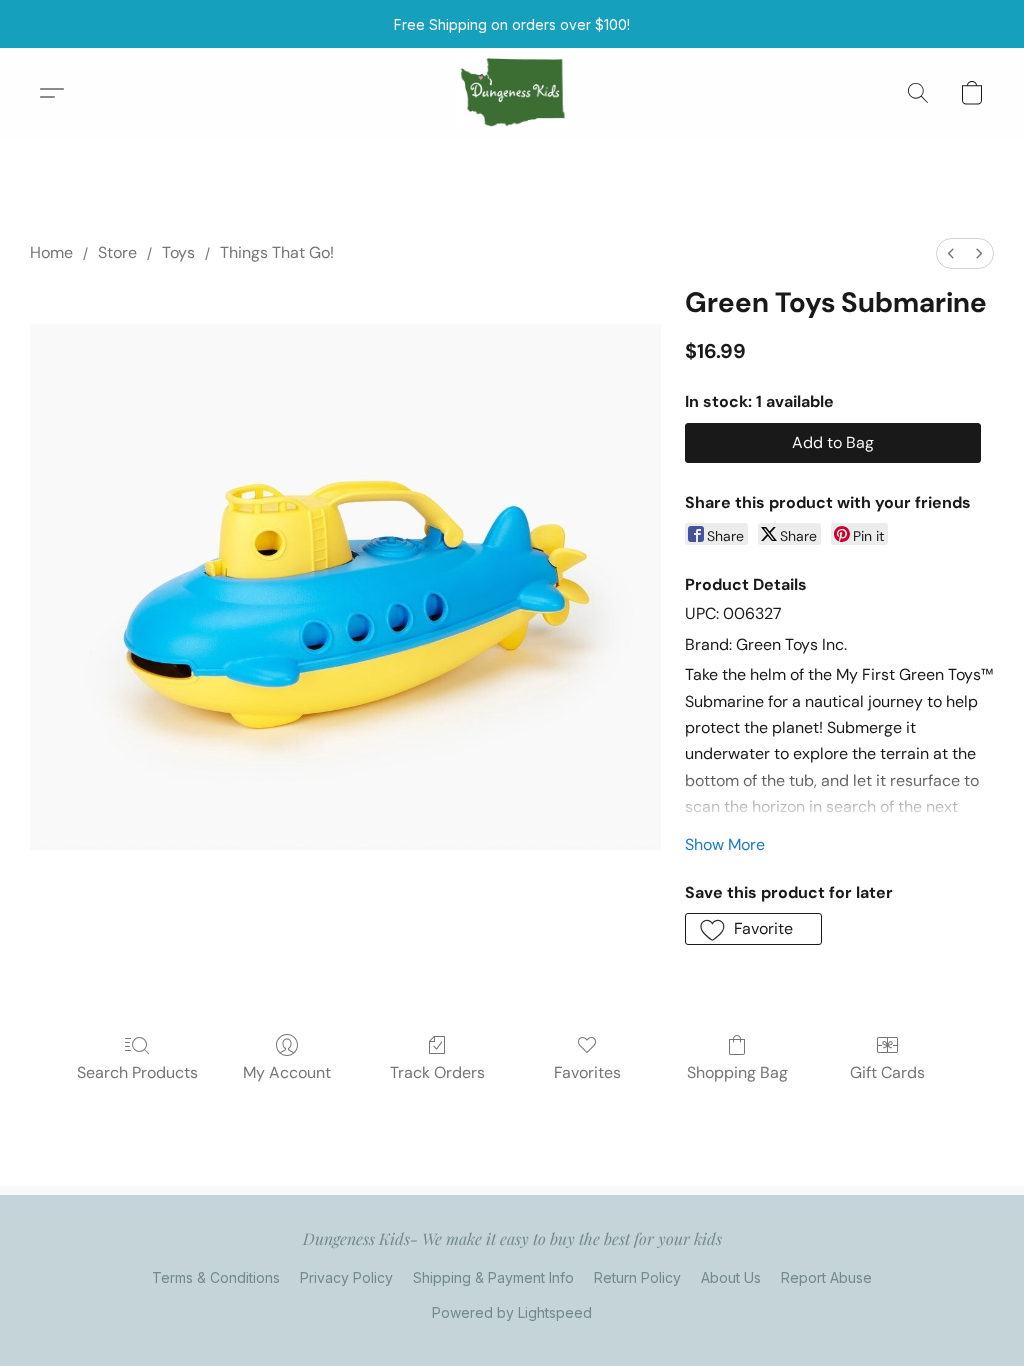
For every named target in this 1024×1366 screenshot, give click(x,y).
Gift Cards (887, 1072)
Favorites (587, 1072)
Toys (178, 252)
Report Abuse (826, 1277)
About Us (731, 1277)
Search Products (137, 1072)
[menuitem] (951, 253)
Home (51, 252)
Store (117, 252)
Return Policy (637, 1277)
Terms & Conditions (216, 1277)
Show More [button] (725, 844)
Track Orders (437, 1072)
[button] (512, 93)
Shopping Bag (737, 1072)
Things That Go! (277, 252)
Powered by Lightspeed (512, 1312)
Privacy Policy (346, 1277)
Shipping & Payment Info (493, 1277)
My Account (287, 1072)
